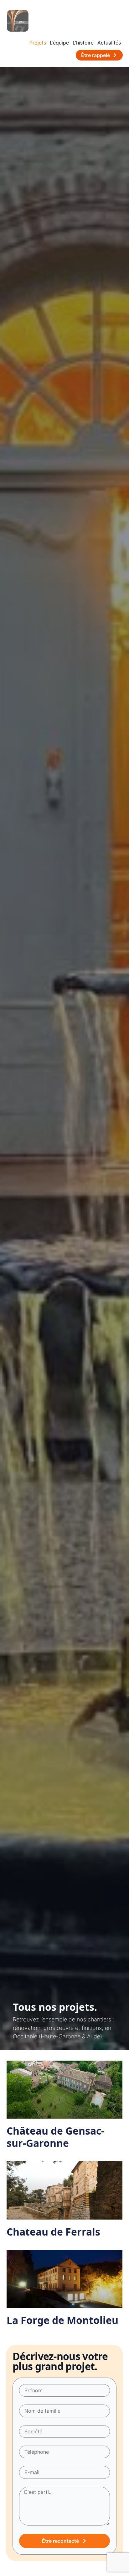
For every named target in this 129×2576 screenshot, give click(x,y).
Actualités (109, 43)
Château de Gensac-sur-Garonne (55, 2137)
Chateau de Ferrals (53, 2232)
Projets (38, 43)
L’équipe (59, 43)
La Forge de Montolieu (62, 2320)
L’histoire (83, 43)
